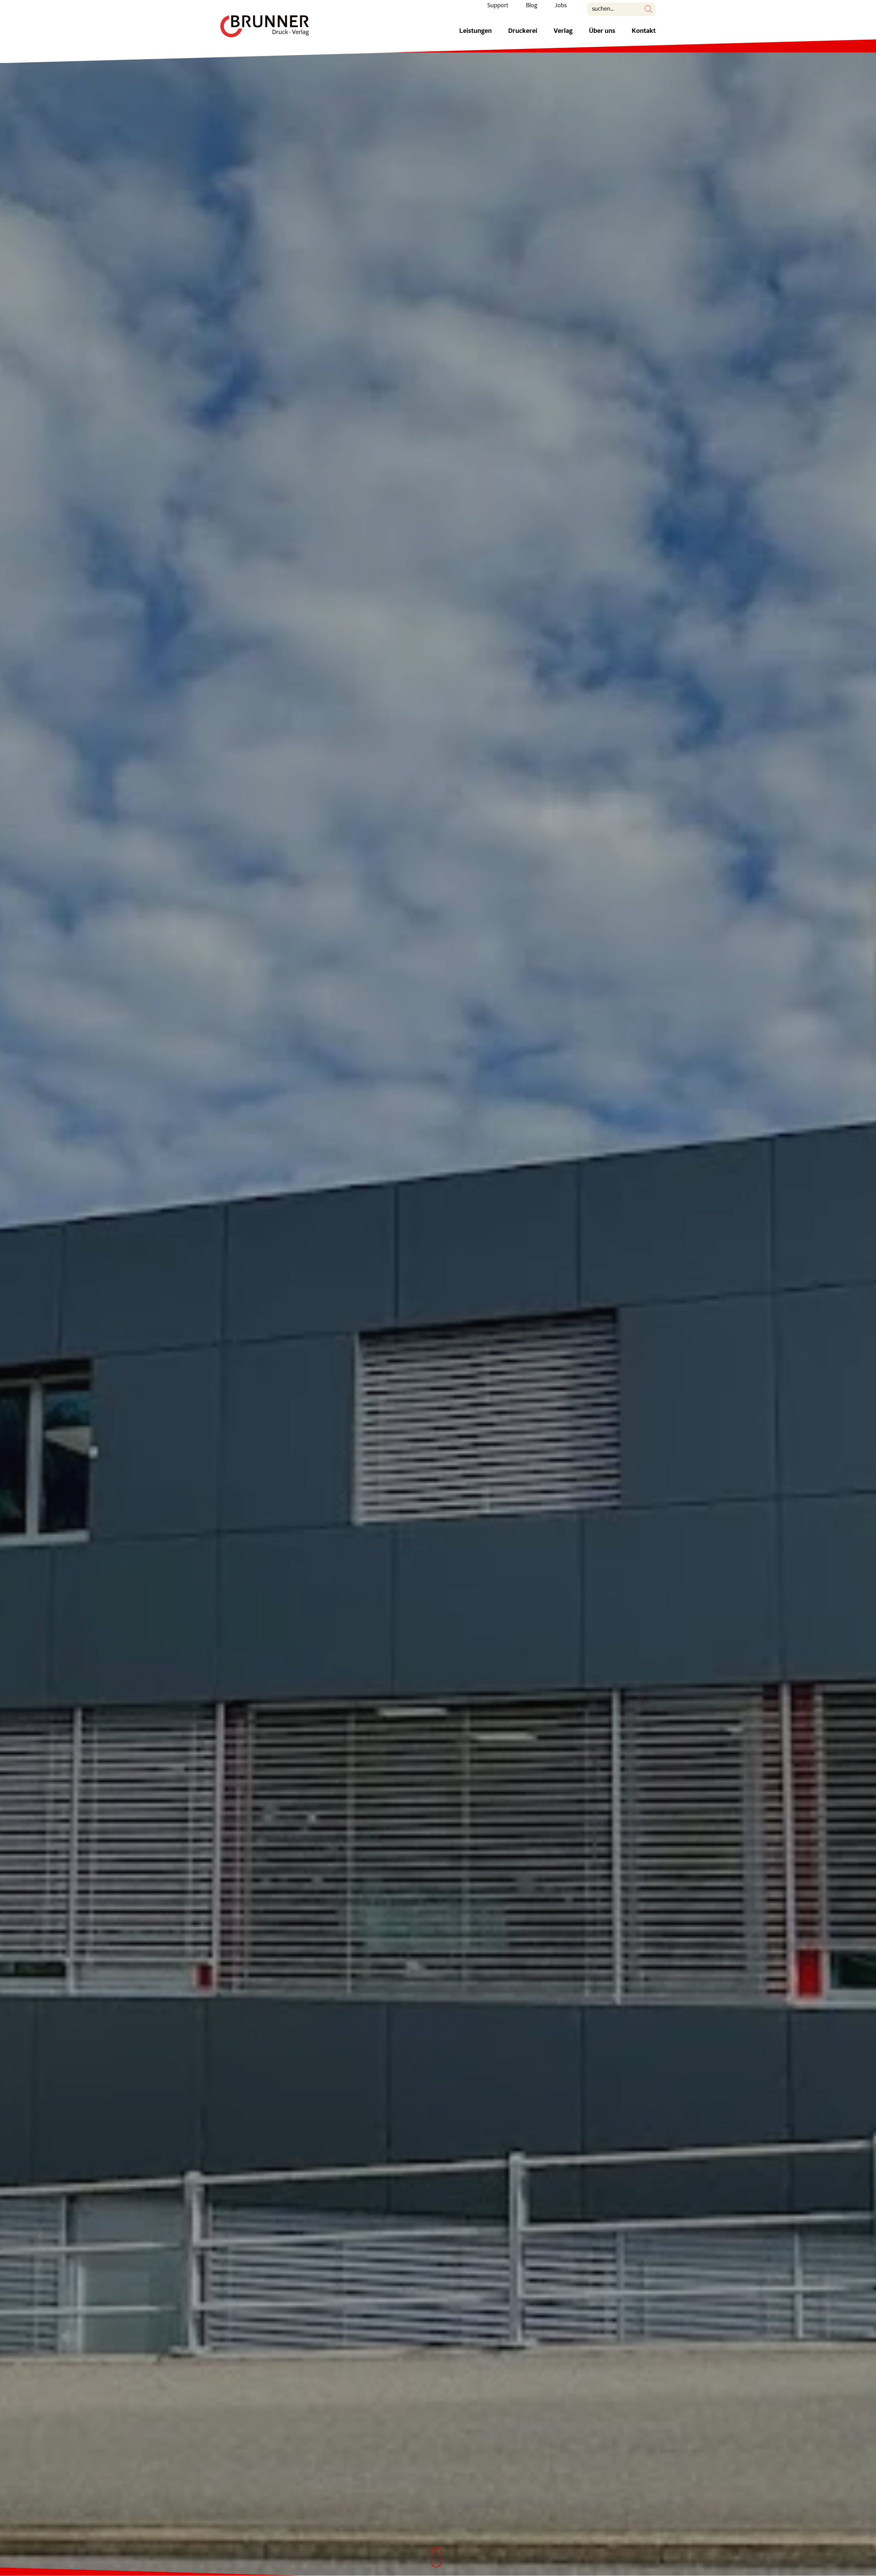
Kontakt (644, 31)
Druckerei (523, 31)
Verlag (563, 31)
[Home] (265, 26)
